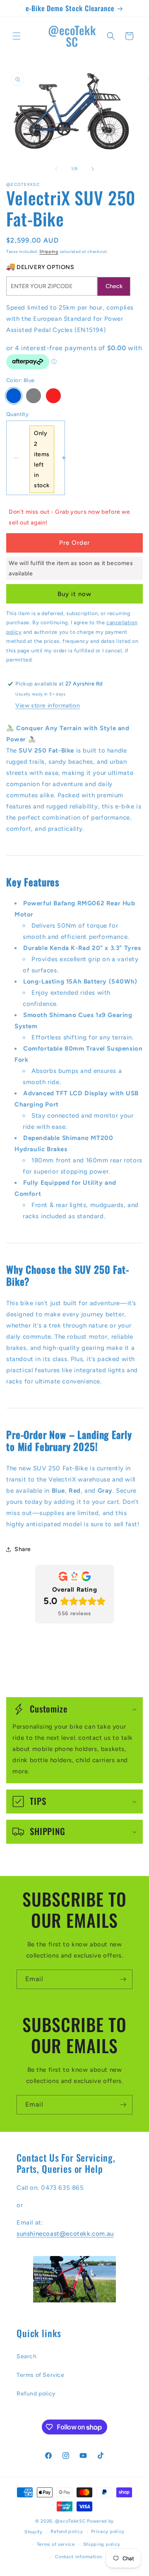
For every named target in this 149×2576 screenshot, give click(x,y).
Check (114, 286)
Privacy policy (108, 2532)
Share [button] (23, 1549)
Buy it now (74, 594)
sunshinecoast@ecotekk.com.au (65, 2234)
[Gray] (34, 396)
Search (27, 2356)
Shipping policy (102, 2544)
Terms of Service (41, 2375)
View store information (48, 706)
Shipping (49, 251)
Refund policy (36, 2394)
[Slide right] (93, 169)
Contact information (78, 2557)
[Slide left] (56, 169)
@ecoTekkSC (70, 2521)
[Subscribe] (123, 1979)
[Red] (53, 396)
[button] (17, 36)
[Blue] (14, 396)
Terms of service (56, 2544)
